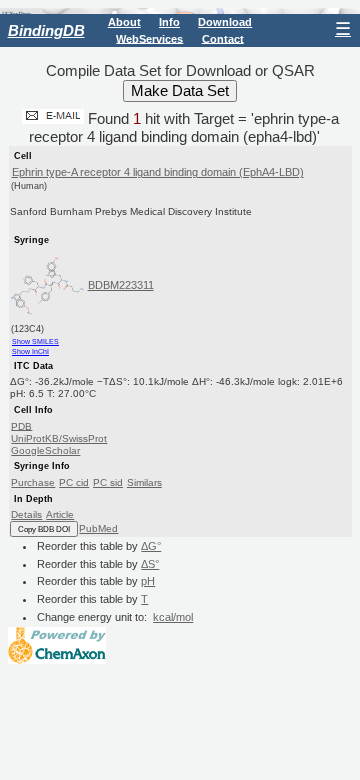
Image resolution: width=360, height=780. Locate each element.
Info (169, 22)
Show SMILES (35, 341)
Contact (223, 38)
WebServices (149, 38)
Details (26, 514)
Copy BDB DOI (44, 529)
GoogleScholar (45, 450)
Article (60, 514)
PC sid (108, 482)
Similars (144, 482)
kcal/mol (173, 617)
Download (225, 22)
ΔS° (150, 564)
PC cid (74, 482)
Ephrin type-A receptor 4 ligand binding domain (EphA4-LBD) (158, 172)
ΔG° (151, 546)
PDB (21, 425)
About (124, 22)
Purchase (33, 482)
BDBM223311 (121, 285)
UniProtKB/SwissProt (59, 438)
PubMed (98, 528)
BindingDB (46, 30)
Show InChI (30, 351)
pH (148, 581)
